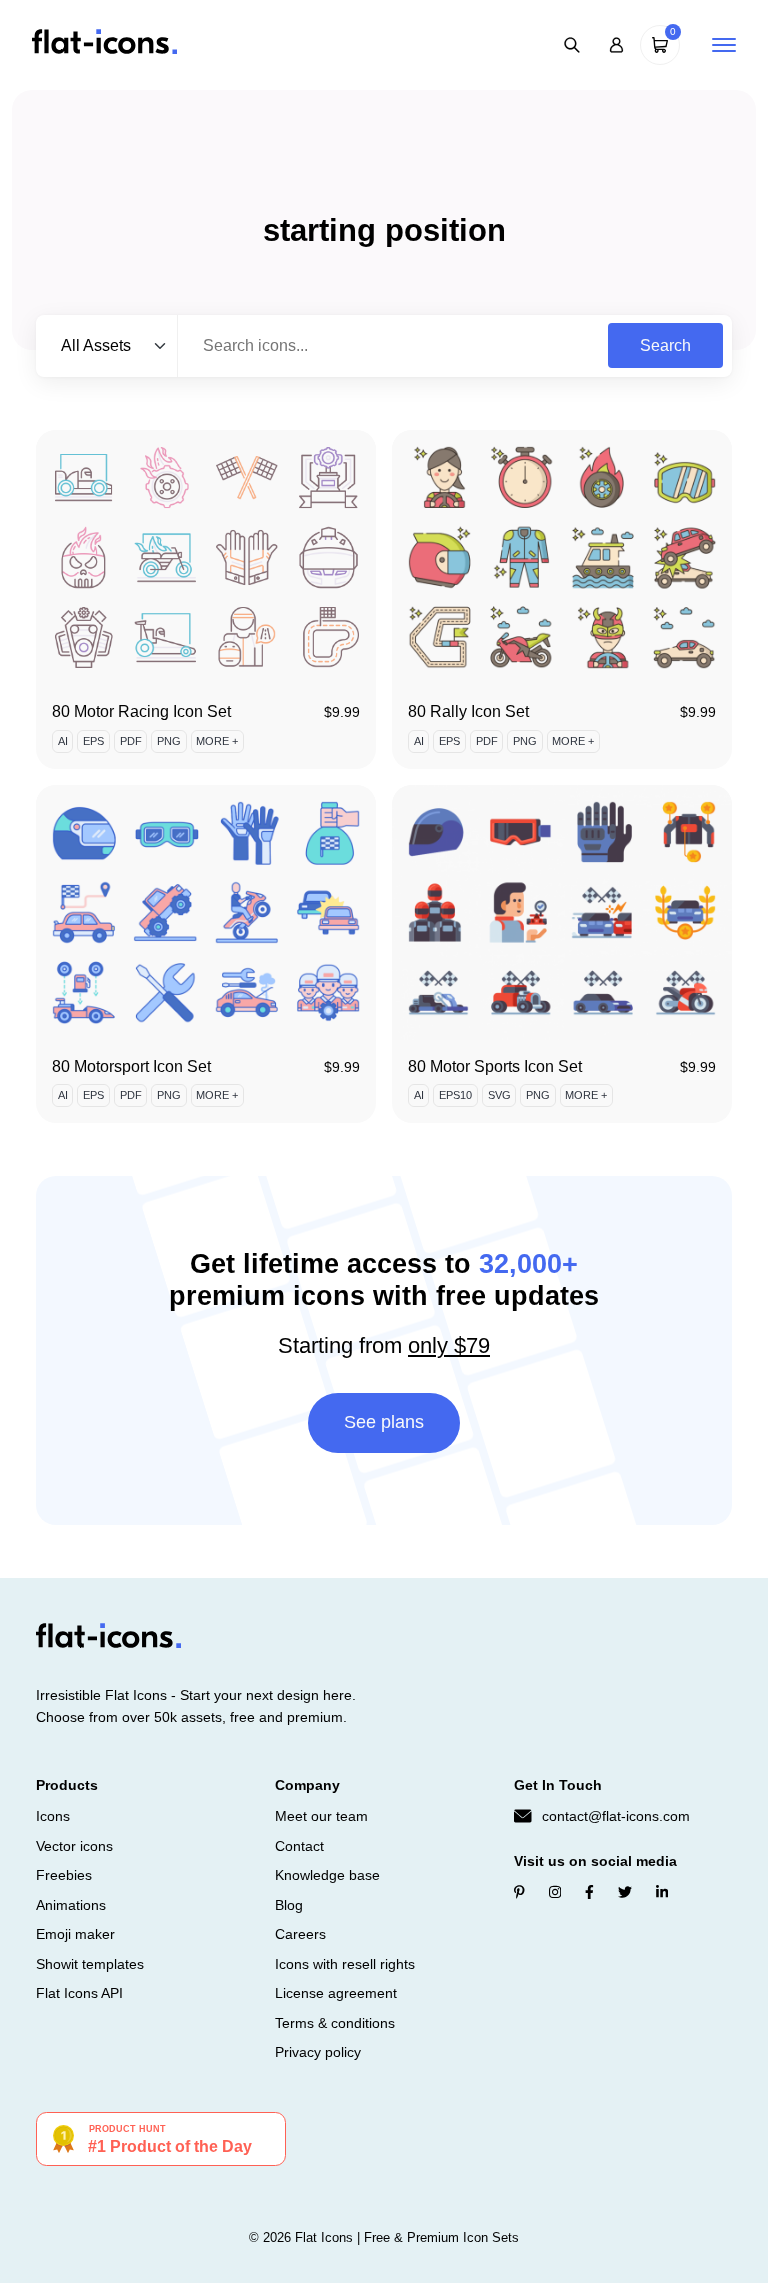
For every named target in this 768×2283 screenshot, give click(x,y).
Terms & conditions (335, 2023)
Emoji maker (75, 1934)
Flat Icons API (79, 1993)
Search (665, 345)
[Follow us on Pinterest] (519, 1892)
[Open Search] (572, 45)
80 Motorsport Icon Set (131, 1066)
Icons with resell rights (345, 1964)
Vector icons (74, 1846)
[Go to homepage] (104, 43)
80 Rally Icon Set (468, 711)
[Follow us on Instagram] (555, 1892)
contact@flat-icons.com (616, 1816)
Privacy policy (318, 2052)
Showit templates (90, 1964)
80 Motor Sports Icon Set (495, 1066)
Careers (300, 1934)
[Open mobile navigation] (724, 45)
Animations (71, 1905)
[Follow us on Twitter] (625, 1892)
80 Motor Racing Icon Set (141, 711)
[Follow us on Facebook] (589, 1892)
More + (217, 741)
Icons (53, 1816)
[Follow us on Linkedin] (662, 1892)
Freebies (64, 1875)
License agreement (336, 1993)
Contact (299, 1846)
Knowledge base (327, 1875)
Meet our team (321, 1816)
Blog (289, 1905)
